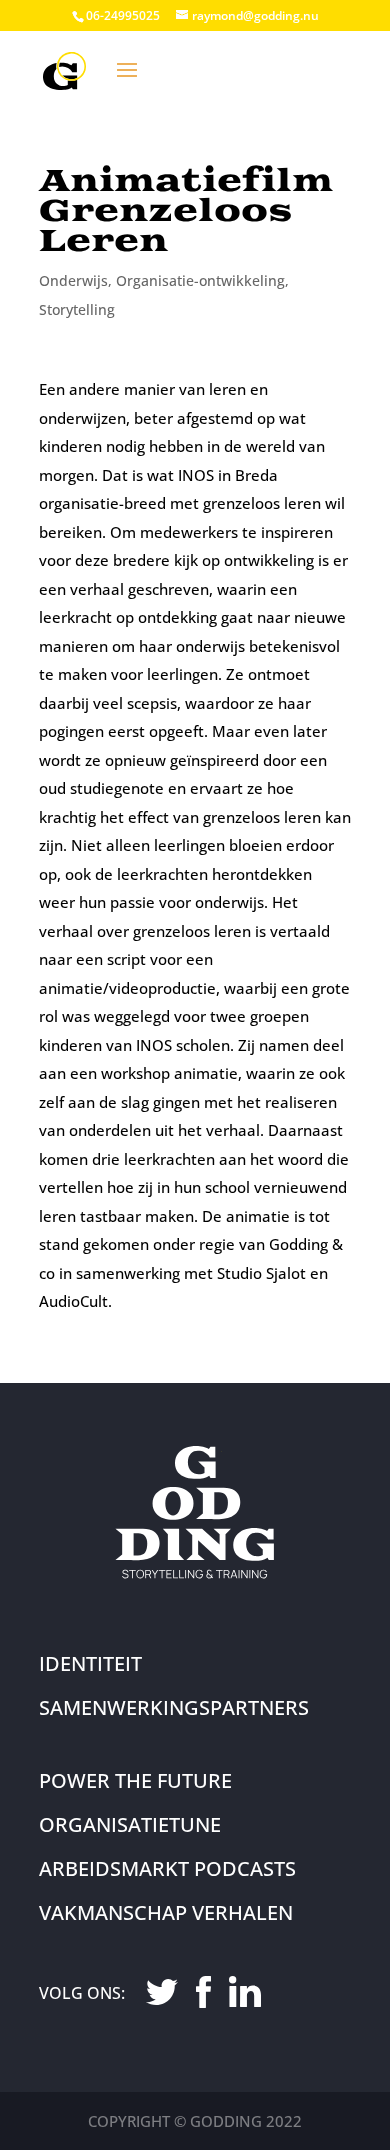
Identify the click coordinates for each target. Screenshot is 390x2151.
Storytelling (77, 309)
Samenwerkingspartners (174, 1707)
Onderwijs (73, 280)
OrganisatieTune (130, 1824)
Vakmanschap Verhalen (166, 1912)
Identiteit (90, 1663)
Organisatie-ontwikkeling (200, 280)
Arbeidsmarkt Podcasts (167, 1868)
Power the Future (135, 1780)
